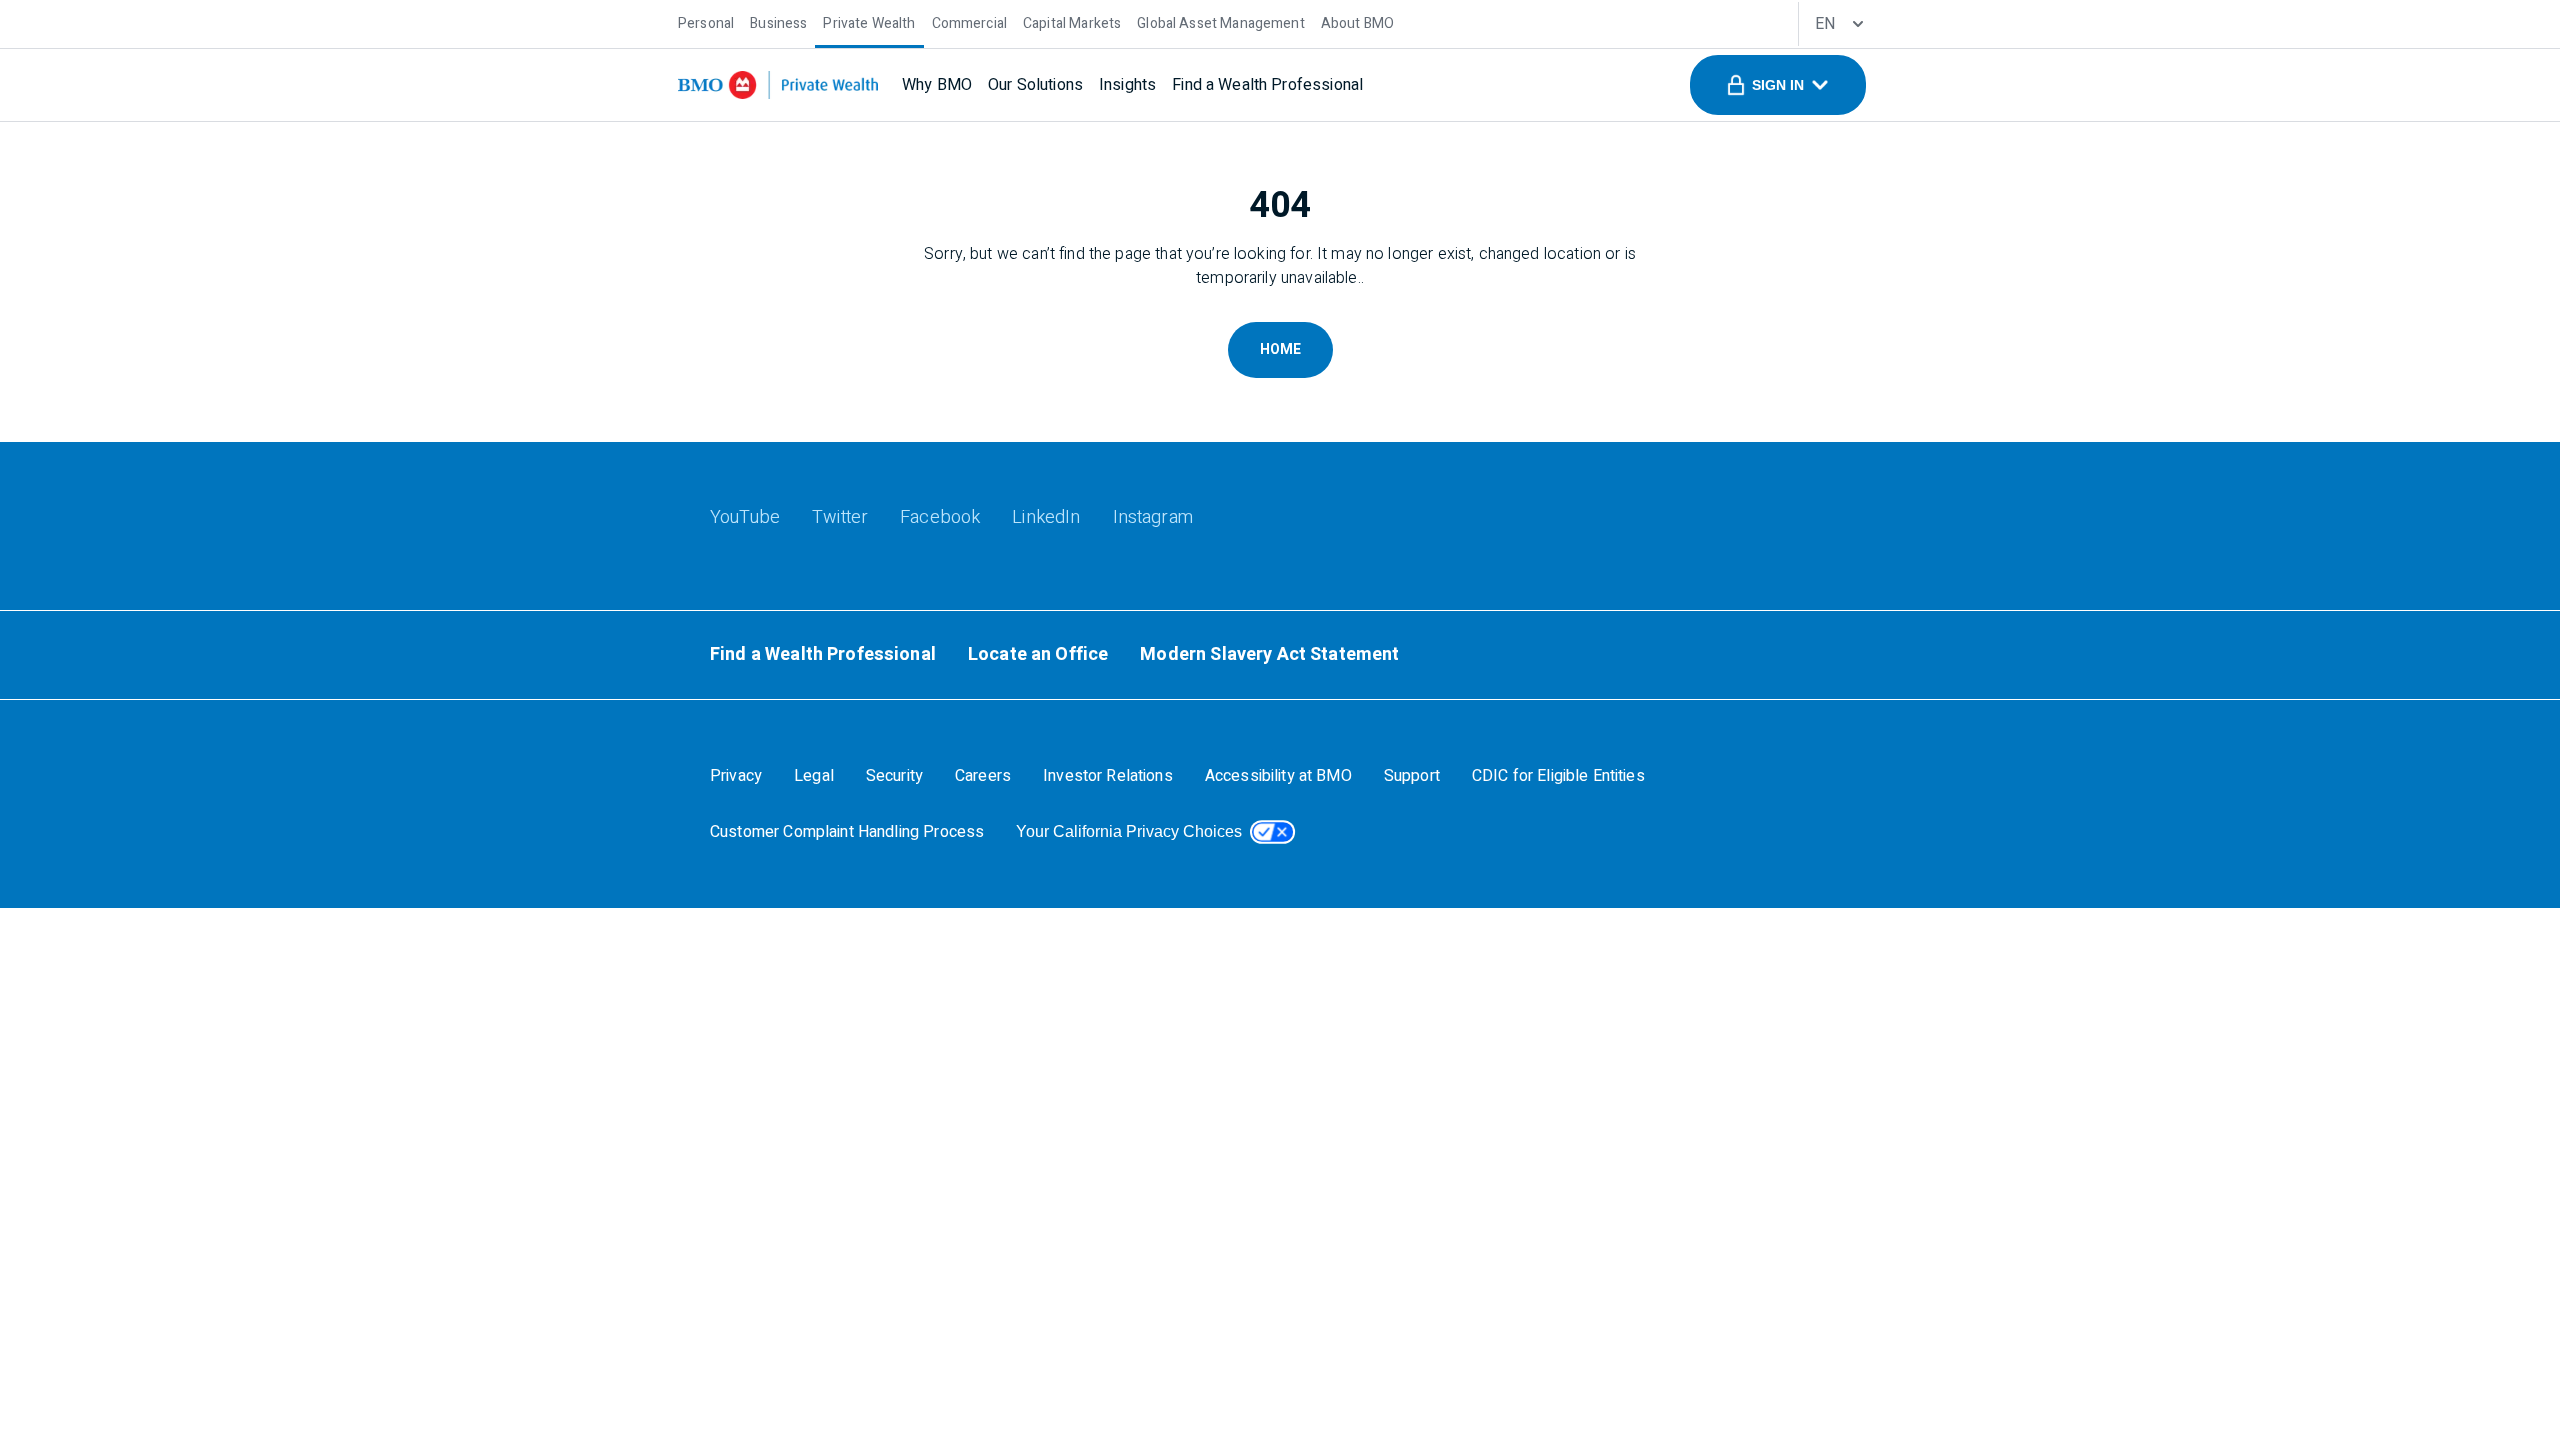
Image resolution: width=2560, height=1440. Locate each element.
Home (1280, 349)
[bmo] (778, 85)
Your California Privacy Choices (1129, 831)
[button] (1778, 85)
